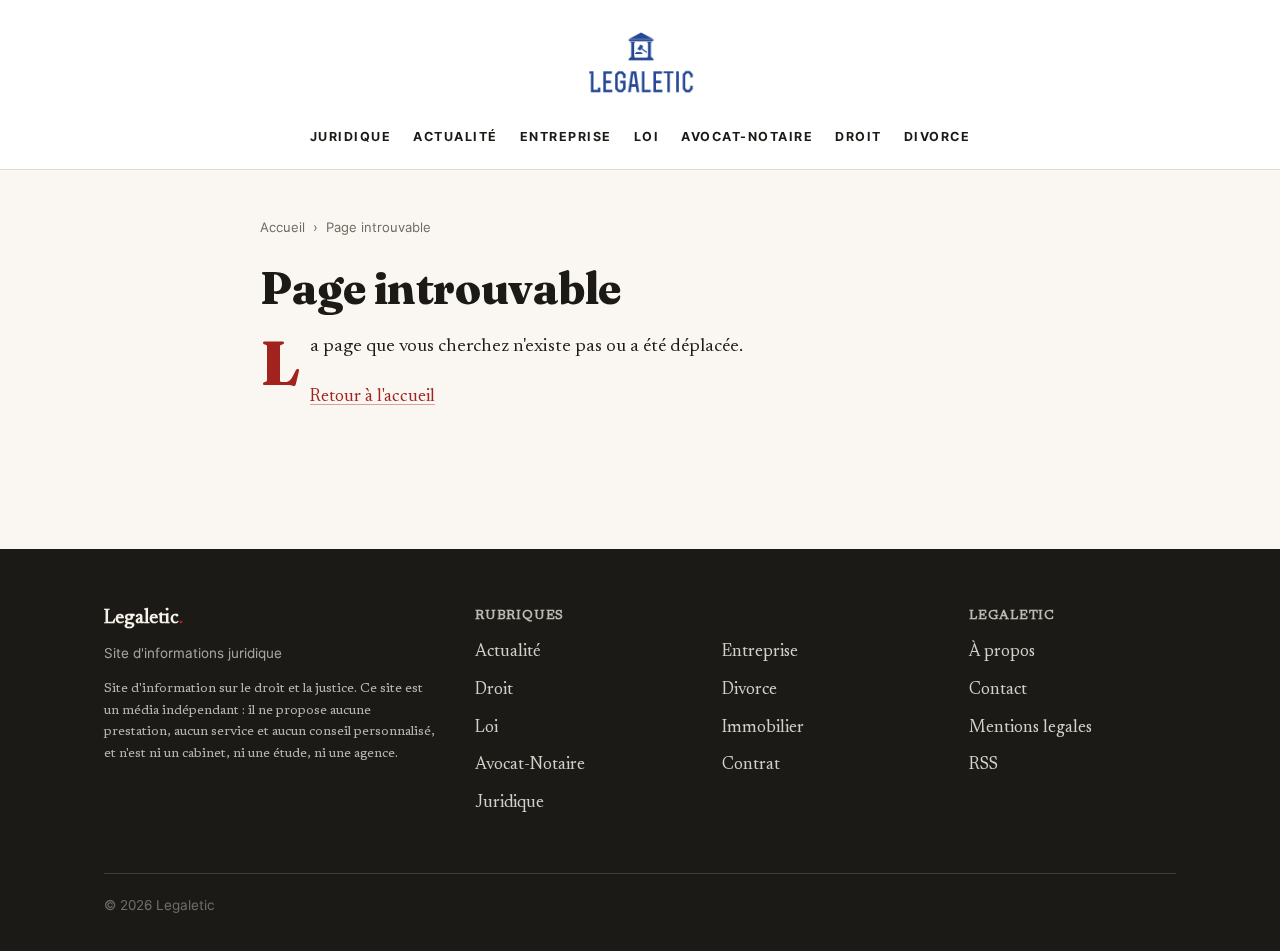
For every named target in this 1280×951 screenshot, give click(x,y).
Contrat (751, 765)
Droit (858, 136)
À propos (1002, 652)
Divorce (937, 136)
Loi (647, 136)
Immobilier (763, 728)
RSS (983, 765)
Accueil (282, 227)
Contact (998, 690)
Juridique (351, 136)
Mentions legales (1030, 728)
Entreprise (566, 136)
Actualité (455, 136)
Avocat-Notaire (747, 136)
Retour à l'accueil (372, 397)
